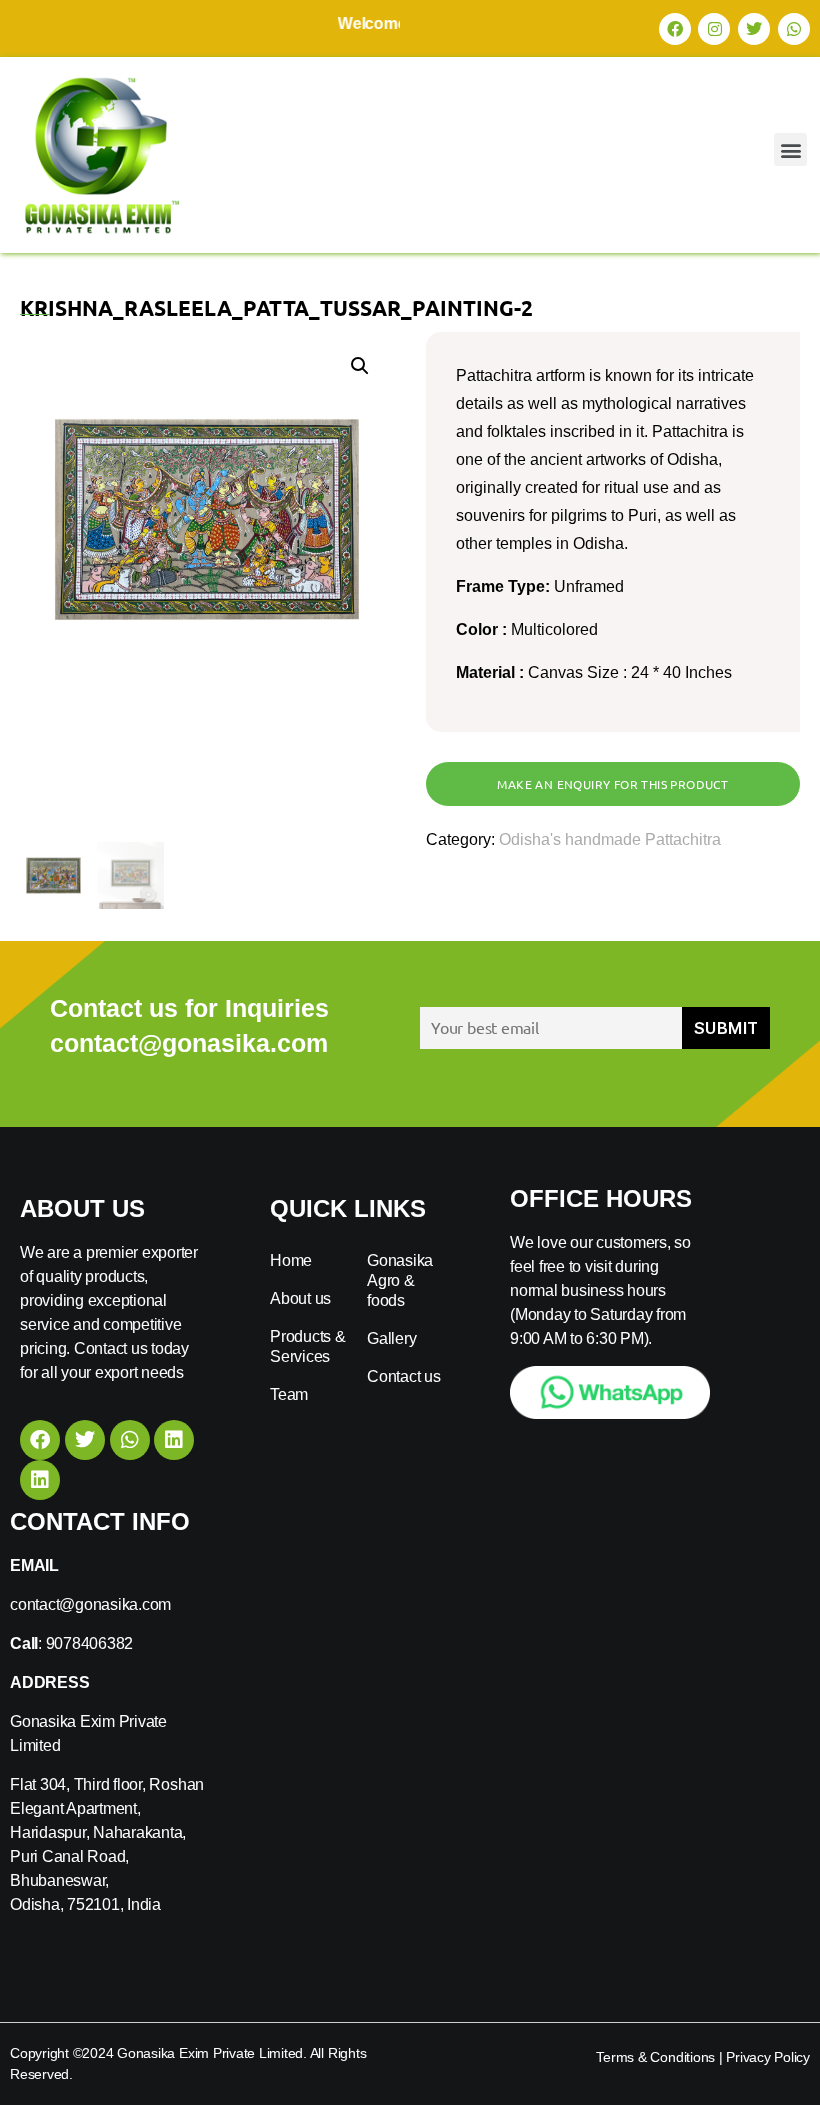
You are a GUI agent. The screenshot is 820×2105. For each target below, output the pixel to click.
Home (291, 1260)
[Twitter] (754, 29)
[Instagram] (714, 29)
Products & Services (308, 1346)
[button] (790, 149)
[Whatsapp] (794, 29)
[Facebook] (675, 29)
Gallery (391, 1338)
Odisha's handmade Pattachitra (610, 839)
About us (300, 1298)
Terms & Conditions (655, 2057)
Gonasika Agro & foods (400, 1280)
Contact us (404, 1376)
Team (289, 1394)
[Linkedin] (174, 1440)
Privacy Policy (768, 2057)
